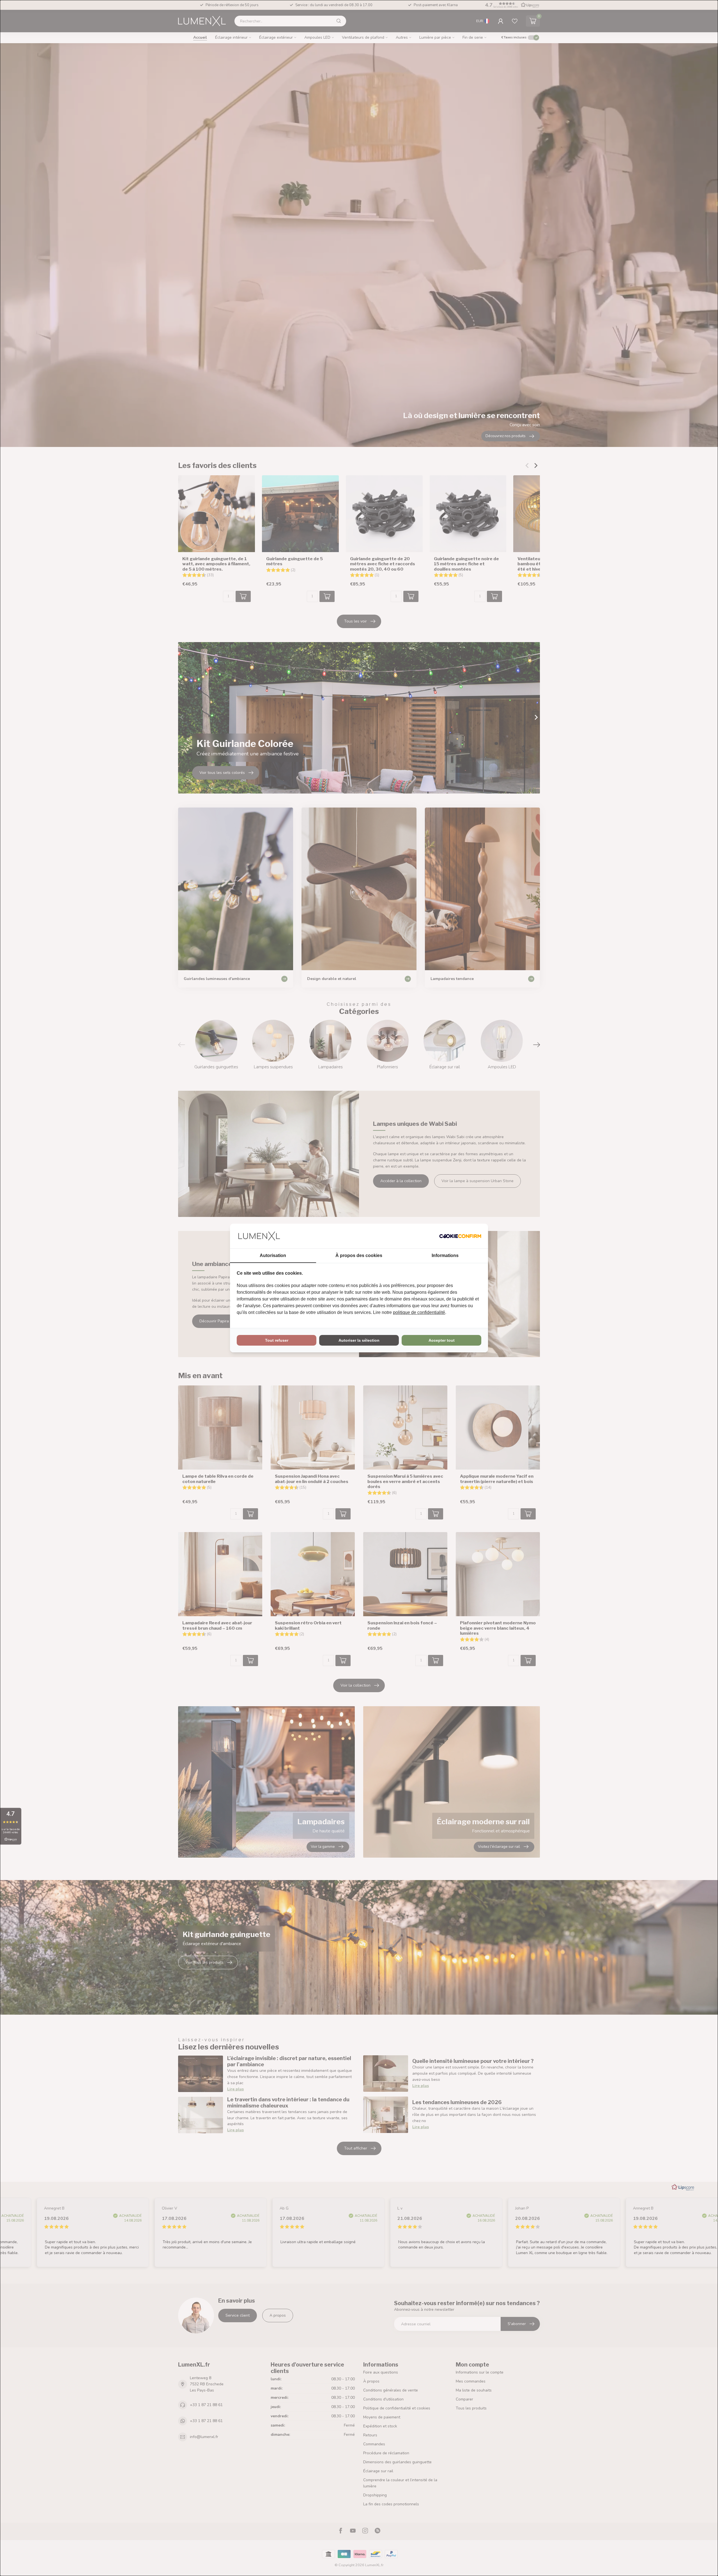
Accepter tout (442, 1340)
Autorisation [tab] (273, 1255)
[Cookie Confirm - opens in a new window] (460, 1236)
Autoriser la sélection (359, 1340)
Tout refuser (277, 1340)
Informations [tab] (445, 1255)
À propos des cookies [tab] (359, 1255)
